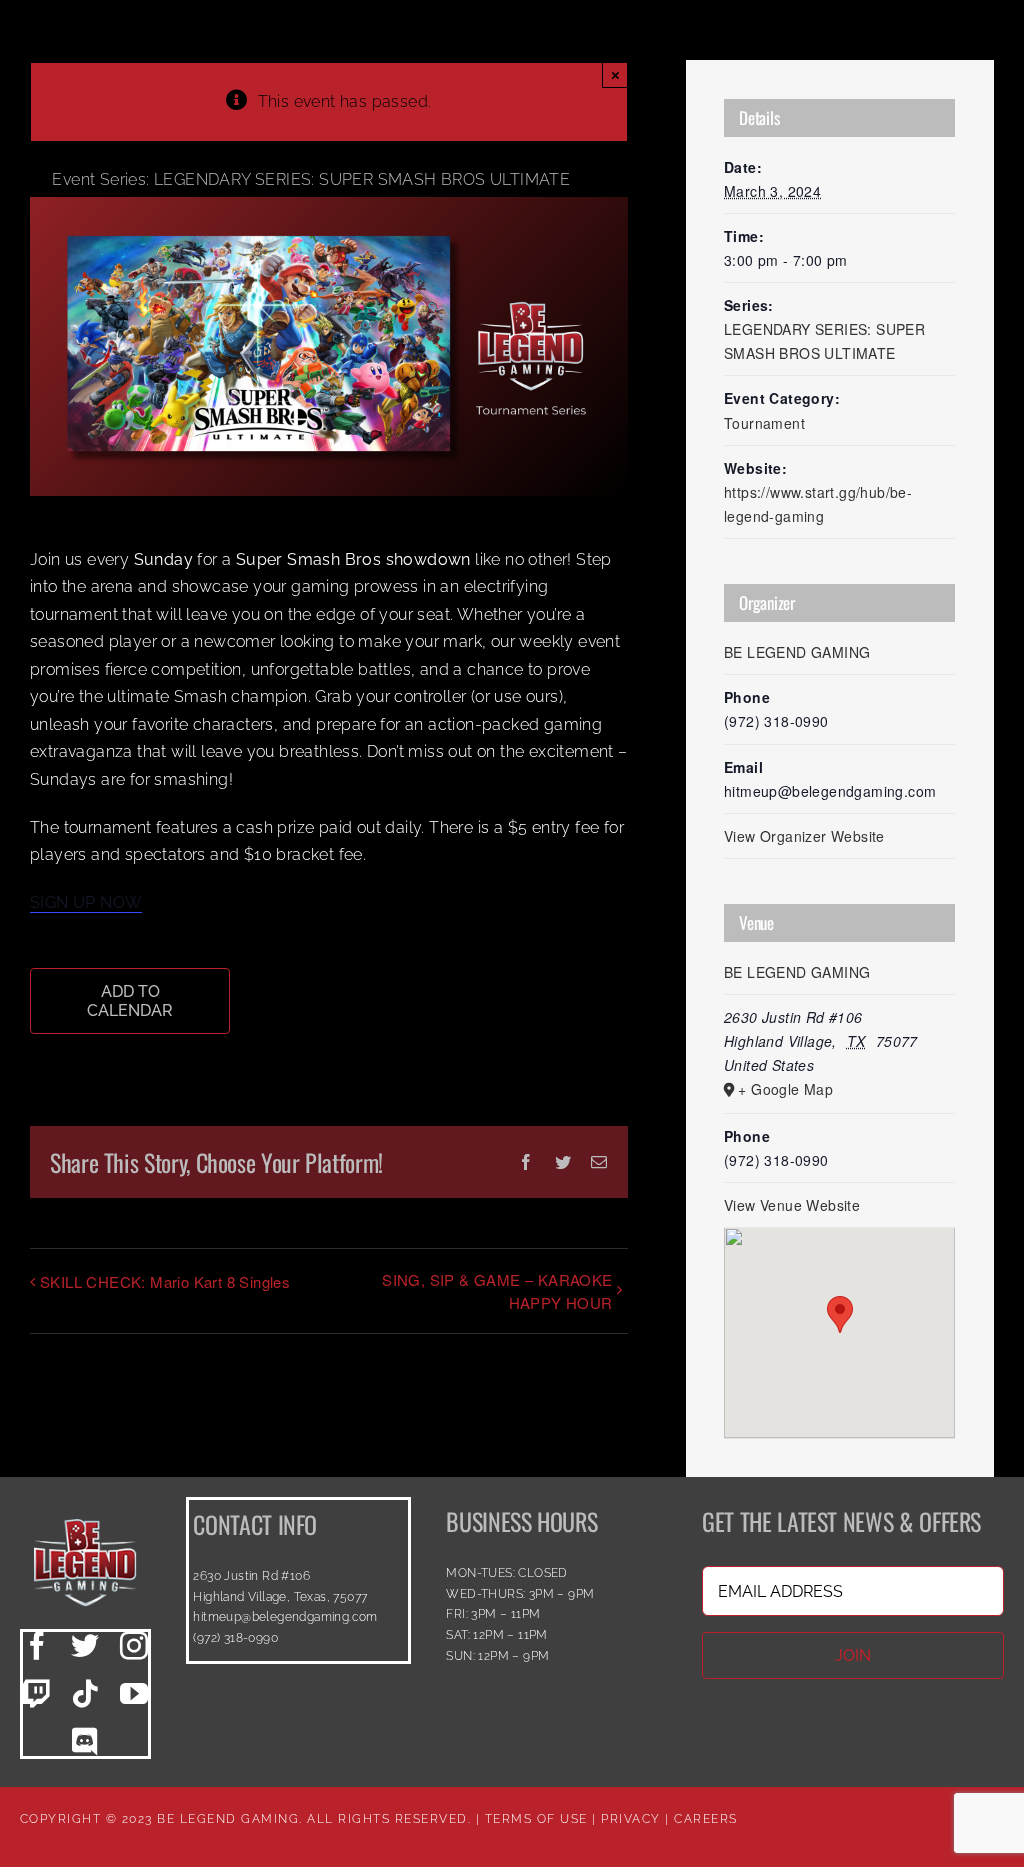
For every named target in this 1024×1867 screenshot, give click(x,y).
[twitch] (37, 1694)
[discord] (85, 1742)
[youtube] (134, 1694)
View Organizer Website (804, 836)
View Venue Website (792, 1205)
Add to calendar (130, 1001)
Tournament (764, 423)
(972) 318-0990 (235, 1638)
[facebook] (37, 1646)
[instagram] (134, 1646)
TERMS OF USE (536, 1819)
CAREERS (706, 1819)
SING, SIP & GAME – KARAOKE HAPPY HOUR (497, 1291)
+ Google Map (785, 1089)
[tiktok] (85, 1694)
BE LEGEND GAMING (797, 652)
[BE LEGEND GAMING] (85, 1504)
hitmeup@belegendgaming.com (285, 1617)
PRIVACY (631, 1819)
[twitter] (85, 1646)
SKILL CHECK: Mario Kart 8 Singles (165, 1281)
